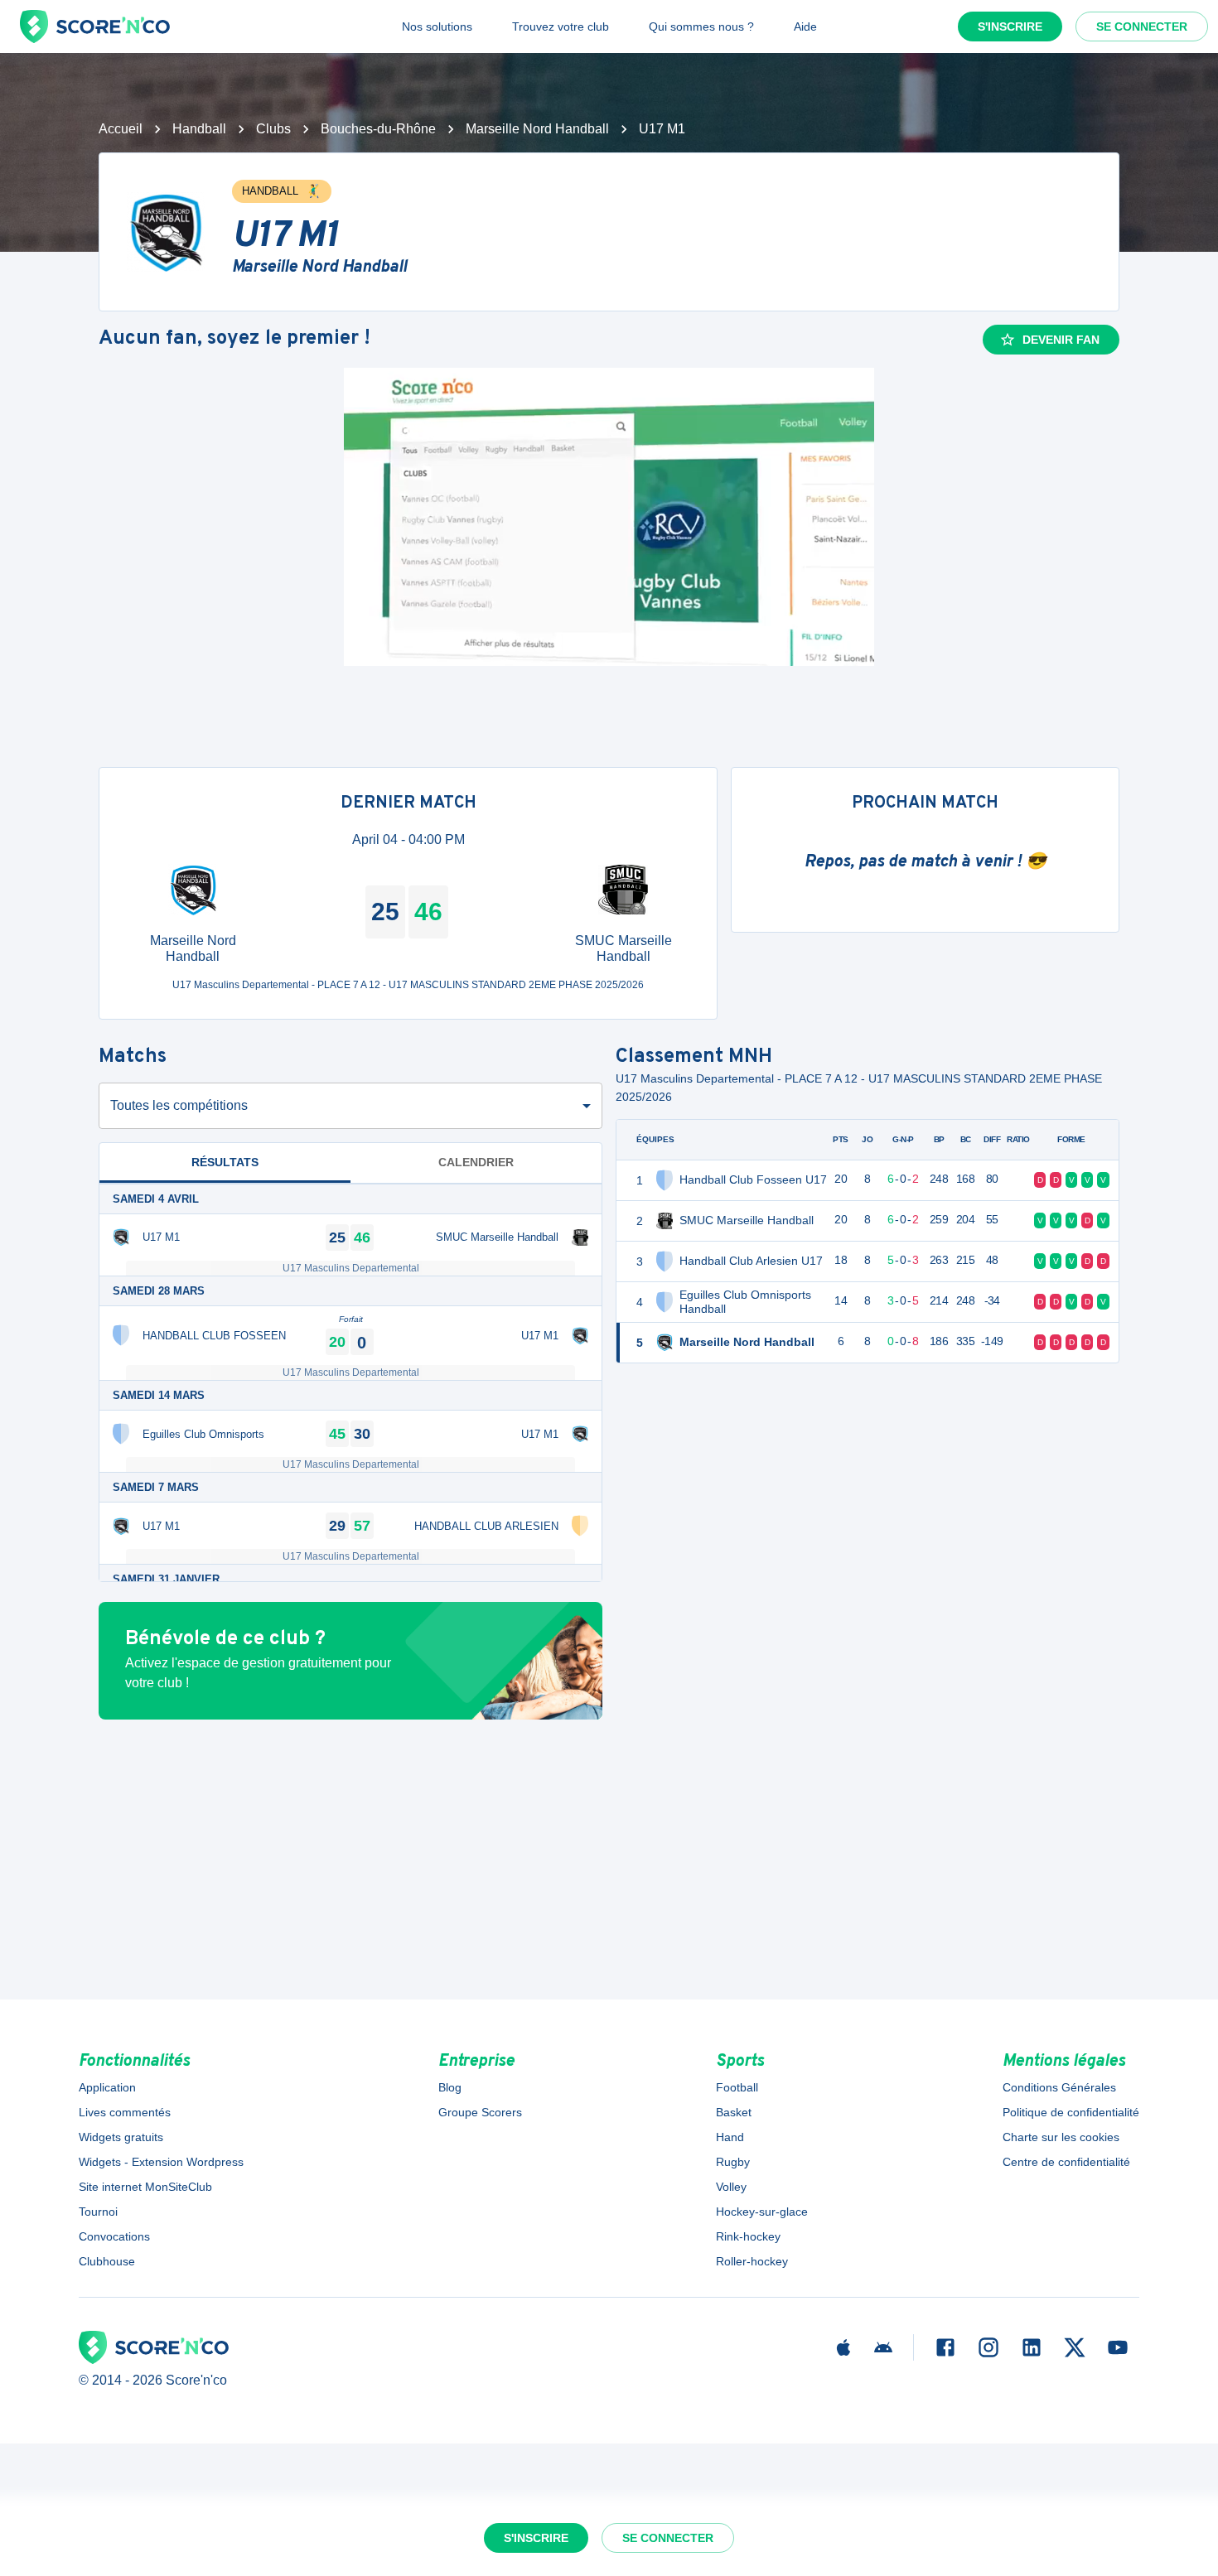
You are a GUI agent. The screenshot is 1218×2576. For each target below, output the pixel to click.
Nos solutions (437, 27)
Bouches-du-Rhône (378, 129)
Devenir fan (1061, 340)
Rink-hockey (748, 2236)
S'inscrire (1010, 27)
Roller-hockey (752, 2261)
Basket (734, 2112)
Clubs (273, 129)
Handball (199, 129)
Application (107, 2087)
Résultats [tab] (225, 1162)
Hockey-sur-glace (762, 2212)
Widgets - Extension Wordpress (161, 2162)
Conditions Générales (1059, 2087)
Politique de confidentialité (1071, 2112)
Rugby (733, 2162)
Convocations (114, 2236)
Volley (731, 2187)
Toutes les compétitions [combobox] (179, 1105)
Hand (730, 2137)
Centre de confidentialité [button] (1066, 2162)
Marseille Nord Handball (537, 129)
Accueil (121, 129)
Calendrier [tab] (476, 1162)
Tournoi (98, 2212)
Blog (450, 2087)
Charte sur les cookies (1061, 2137)
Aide (805, 27)
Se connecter (1142, 27)
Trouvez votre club (561, 27)
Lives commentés (125, 2112)
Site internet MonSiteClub (145, 2187)
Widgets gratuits (121, 2137)
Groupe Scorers (480, 2112)
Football (737, 2087)
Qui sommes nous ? (701, 27)
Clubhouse (107, 2261)
